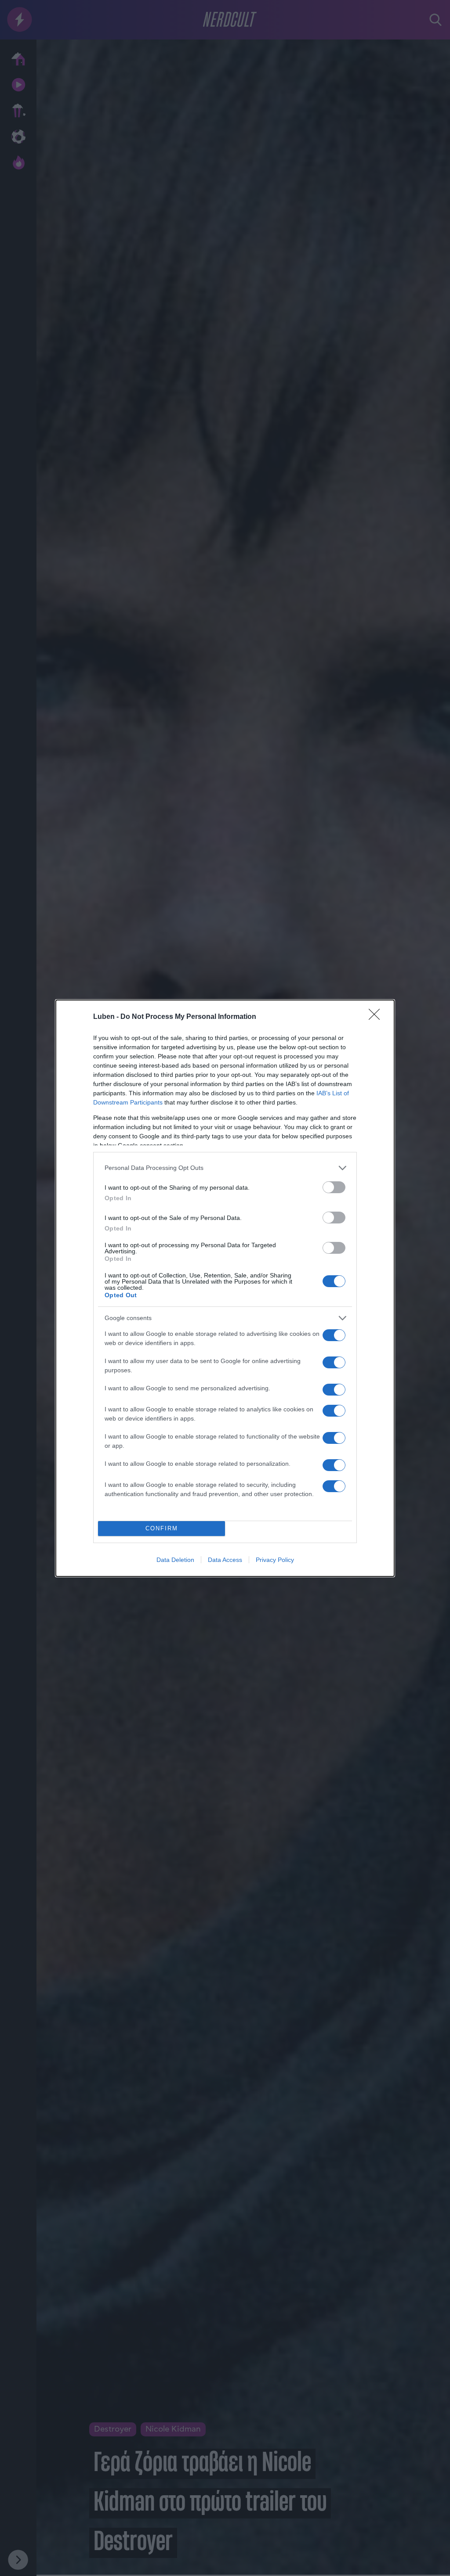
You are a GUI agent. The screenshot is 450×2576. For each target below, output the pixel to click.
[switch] (334, 1187)
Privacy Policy (275, 1560)
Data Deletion (175, 1560)
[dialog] (225, 1288)
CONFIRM (162, 1528)
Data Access (225, 1560)
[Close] (377, 1017)
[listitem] (225, 1168)
